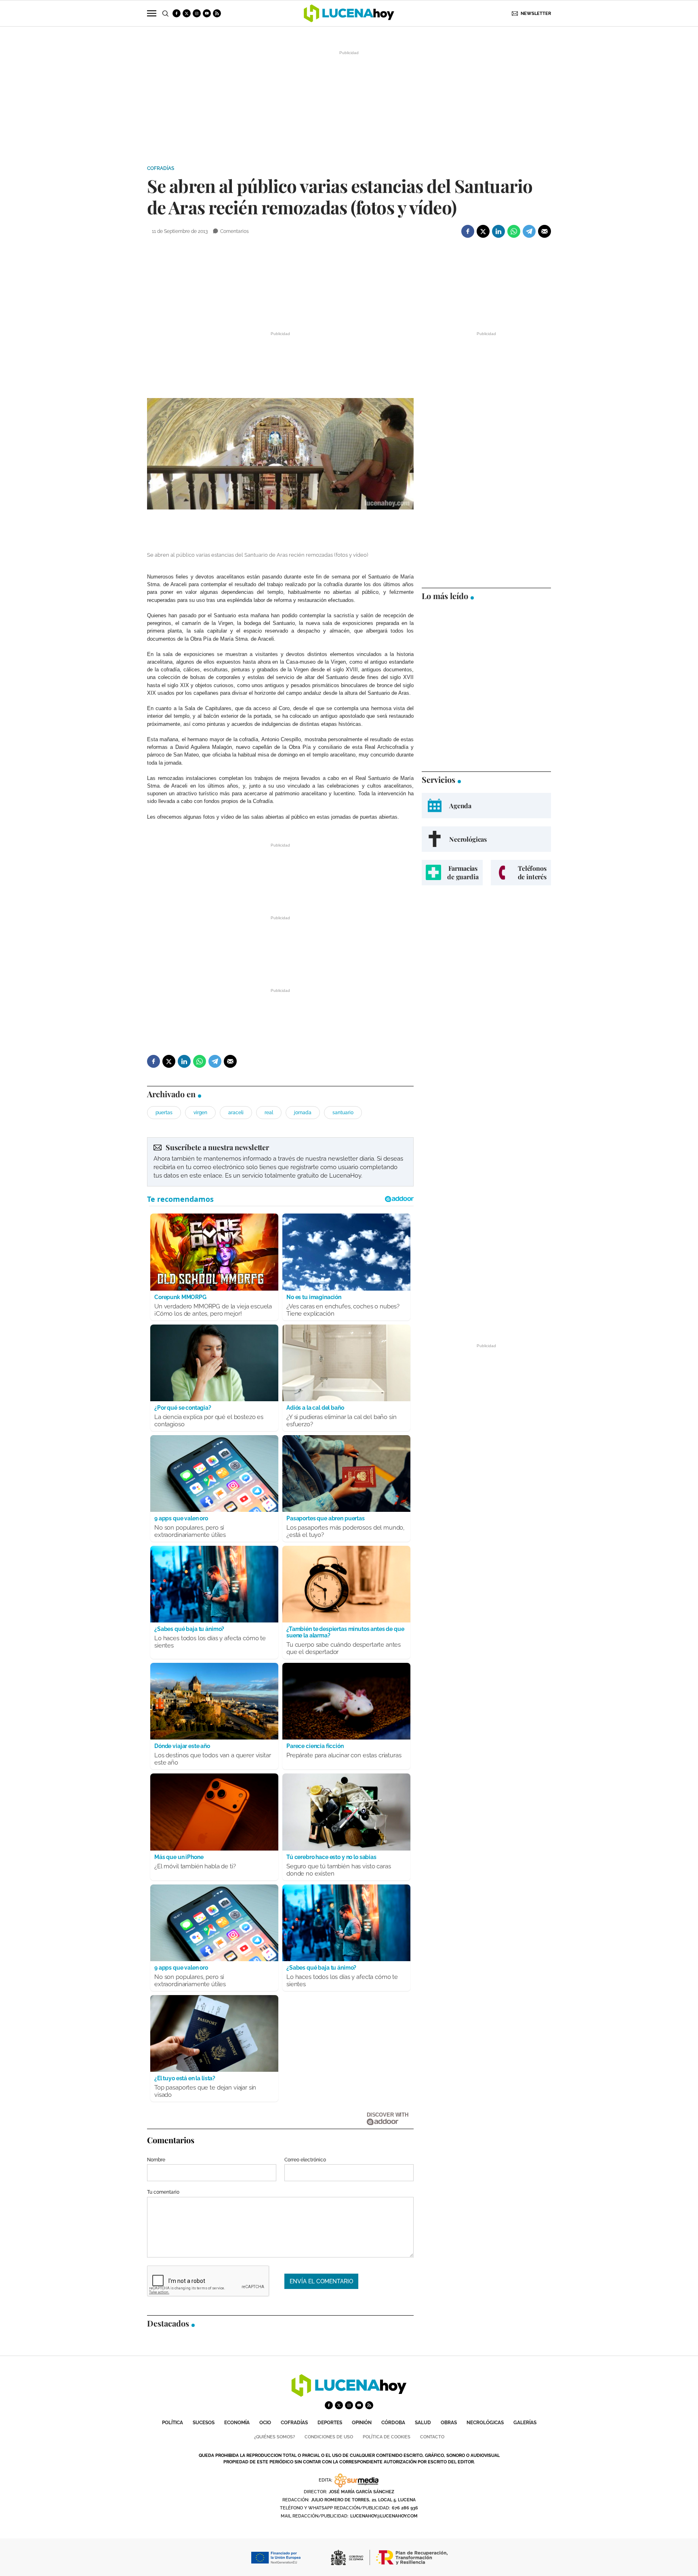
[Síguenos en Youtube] (207, 13)
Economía (237, 2423)
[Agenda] (486, 806)
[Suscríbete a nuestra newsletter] (280, 1162)
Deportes (330, 2423)
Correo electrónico (305, 2160)
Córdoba (393, 2423)
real (269, 1113)
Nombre (156, 2160)
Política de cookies (387, 2437)
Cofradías (161, 168)
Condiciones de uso (329, 2437)
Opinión (362, 2423)
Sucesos (204, 2423)
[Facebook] (468, 231)
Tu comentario (163, 2192)
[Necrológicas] (486, 839)
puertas (164, 1113)
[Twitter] (483, 231)
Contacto (432, 2437)
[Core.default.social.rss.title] (217, 13)
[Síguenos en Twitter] (187, 13)
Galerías (525, 2423)
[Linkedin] (498, 231)
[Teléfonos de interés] (521, 873)
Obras (449, 2423)
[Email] (545, 231)
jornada (303, 1113)
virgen (200, 1113)
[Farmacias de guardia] (452, 873)
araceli (236, 1113)
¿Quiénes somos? (274, 2437)
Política (172, 2423)
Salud (423, 2423)
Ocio (265, 2423)
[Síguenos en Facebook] (177, 13)
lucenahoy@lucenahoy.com (384, 2516)
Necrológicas (485, 2423)
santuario (343, 1113)
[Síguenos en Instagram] (197, 13)
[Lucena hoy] (349, 2395)
